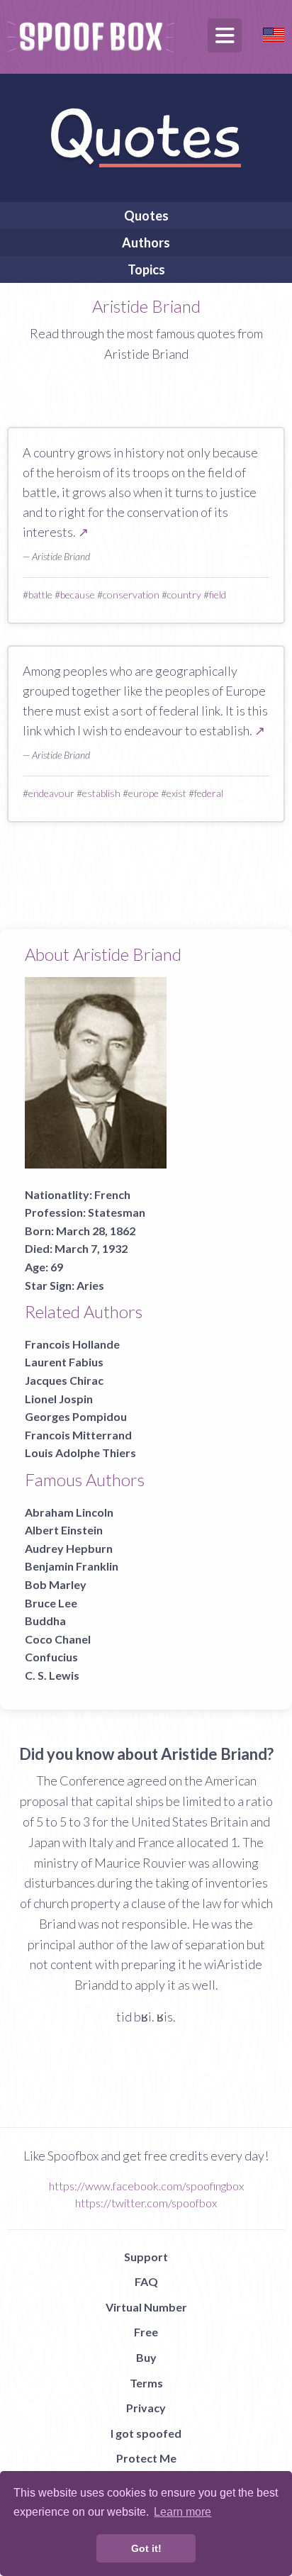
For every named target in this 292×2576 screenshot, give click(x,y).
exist (176, 793)
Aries (90, 1285)
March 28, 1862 (96, 1231)
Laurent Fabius (64, 1362)
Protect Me (146, 2458)
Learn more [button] (182, 2512)
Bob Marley (56, 1584)
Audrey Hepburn (69, 1548)
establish (101, 793)
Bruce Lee (51, 1603)
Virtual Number (146, 2307)
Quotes (146, 216)
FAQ (146, 2281)
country (184, 595)
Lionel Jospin (59, 1399)
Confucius (51, 1657)
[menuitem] (146, 216)
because (78, 595)
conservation (131, 595)
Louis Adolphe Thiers (80, 1453)
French (112, 1194)
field (218, 595)
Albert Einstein (64, 1530)
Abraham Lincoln (69, 1512)
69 (57, 1267)
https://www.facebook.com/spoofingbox (146, 2186)
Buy (146, 2357)
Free (146, 2332)
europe (144, 793)
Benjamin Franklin (72, 1566)
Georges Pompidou (76, 1416)
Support (146, 2257)
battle (40, 595)
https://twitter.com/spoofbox (146, 2203)
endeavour (51, 793)
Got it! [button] (146, 2548)
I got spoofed (146, 2433)
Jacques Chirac (64, 1380)
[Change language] (274, 33)
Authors (146, 242)
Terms (146, 2383)
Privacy (146, 2408)
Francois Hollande (72, 1344)
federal (209, 793)
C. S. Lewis (52, 1675)
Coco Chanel (58, 1639)
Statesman (117, 1212)
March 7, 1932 (91, 1248)
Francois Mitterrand (78, 1435)
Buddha (45, 1621)
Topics (146, 269)
